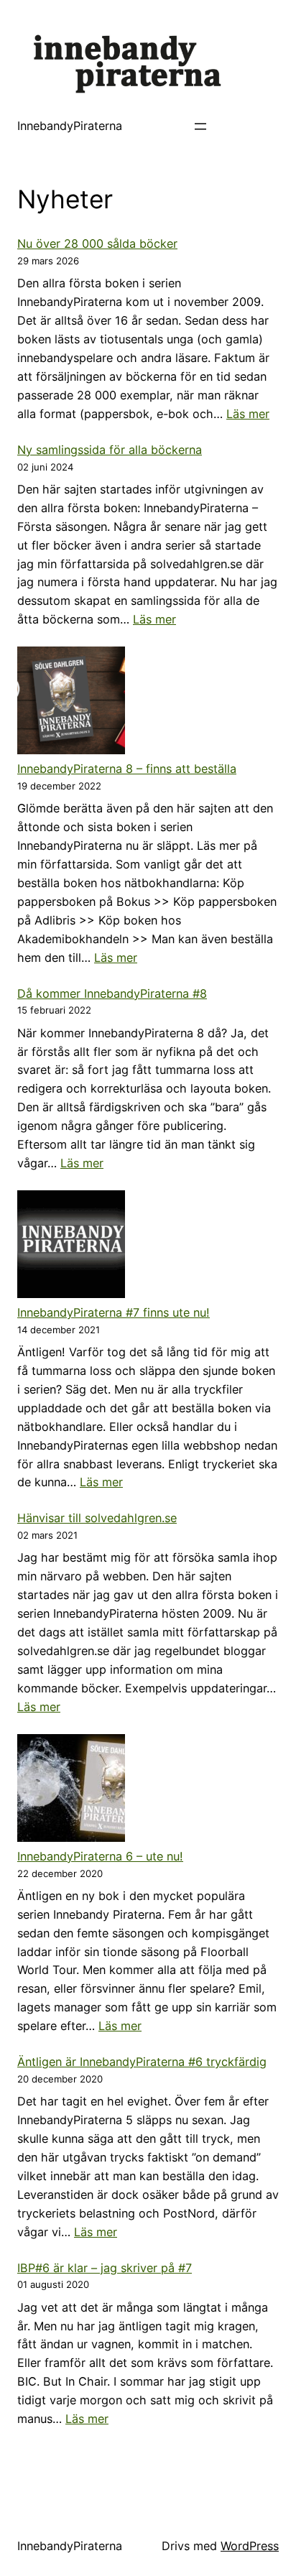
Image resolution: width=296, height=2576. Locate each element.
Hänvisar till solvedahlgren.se (97, 1518)
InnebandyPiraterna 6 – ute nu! (100, 1856)
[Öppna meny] (200, 126)
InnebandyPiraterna (70, 126)
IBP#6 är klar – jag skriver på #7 (105, 2268)
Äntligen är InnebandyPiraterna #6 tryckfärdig (142, 2062)
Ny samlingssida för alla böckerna (110, 450)
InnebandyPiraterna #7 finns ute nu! (114, 1312)
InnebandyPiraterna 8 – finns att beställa (127, 769)
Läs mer (248, 414)
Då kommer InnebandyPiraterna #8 (112, 993)
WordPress (250, 2546)
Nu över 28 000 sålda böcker (97, 244)
